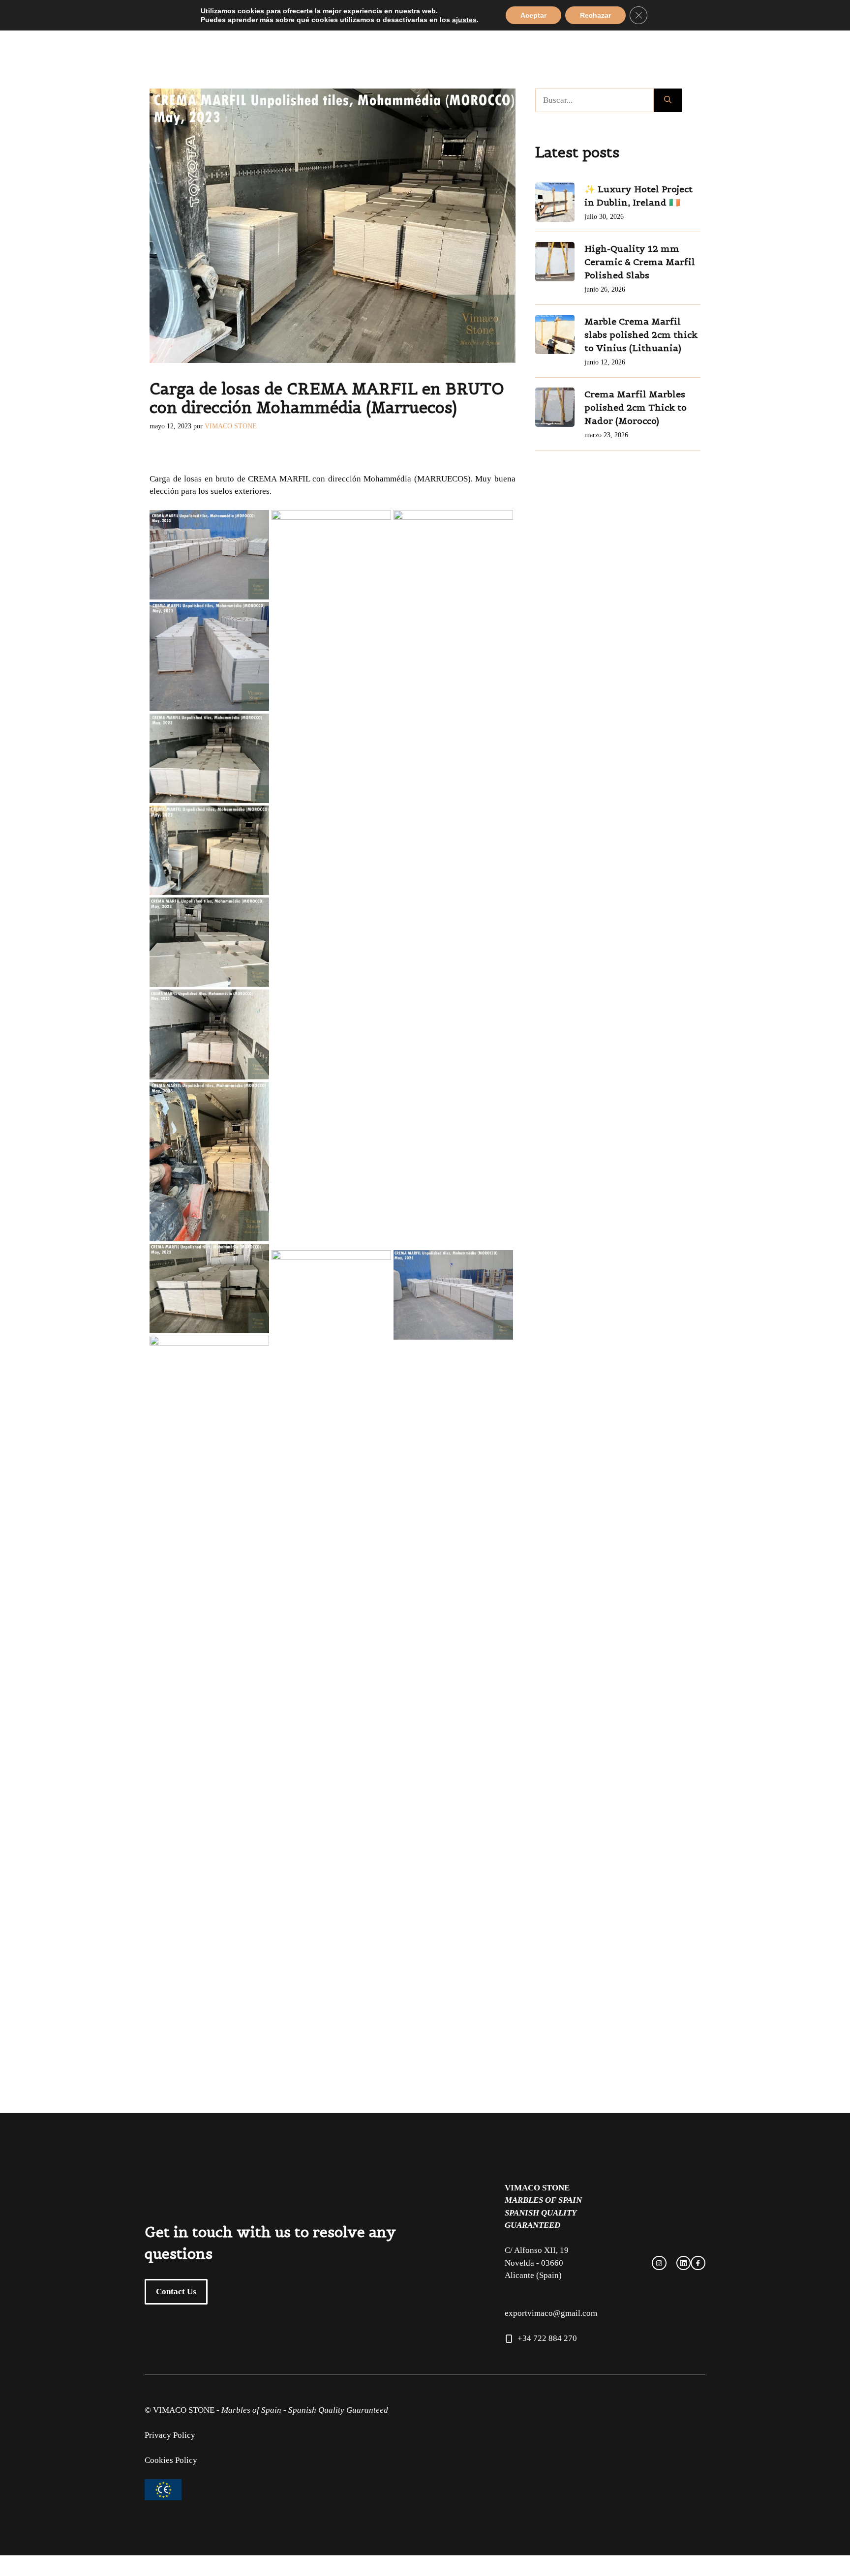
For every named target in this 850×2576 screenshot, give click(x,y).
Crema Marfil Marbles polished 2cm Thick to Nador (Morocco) (636, 407)
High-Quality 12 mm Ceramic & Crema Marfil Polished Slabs (640, 262)
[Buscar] (668, 100)
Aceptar (533, 15)
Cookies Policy (171, 2460)
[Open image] (209, 554)
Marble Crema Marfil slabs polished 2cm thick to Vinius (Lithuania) (641, 335)
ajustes (464, 20)
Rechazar (595, 15)
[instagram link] (659, 2263)
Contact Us (176, 2291)
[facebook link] (684, 2263)
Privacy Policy (170, 2435)
